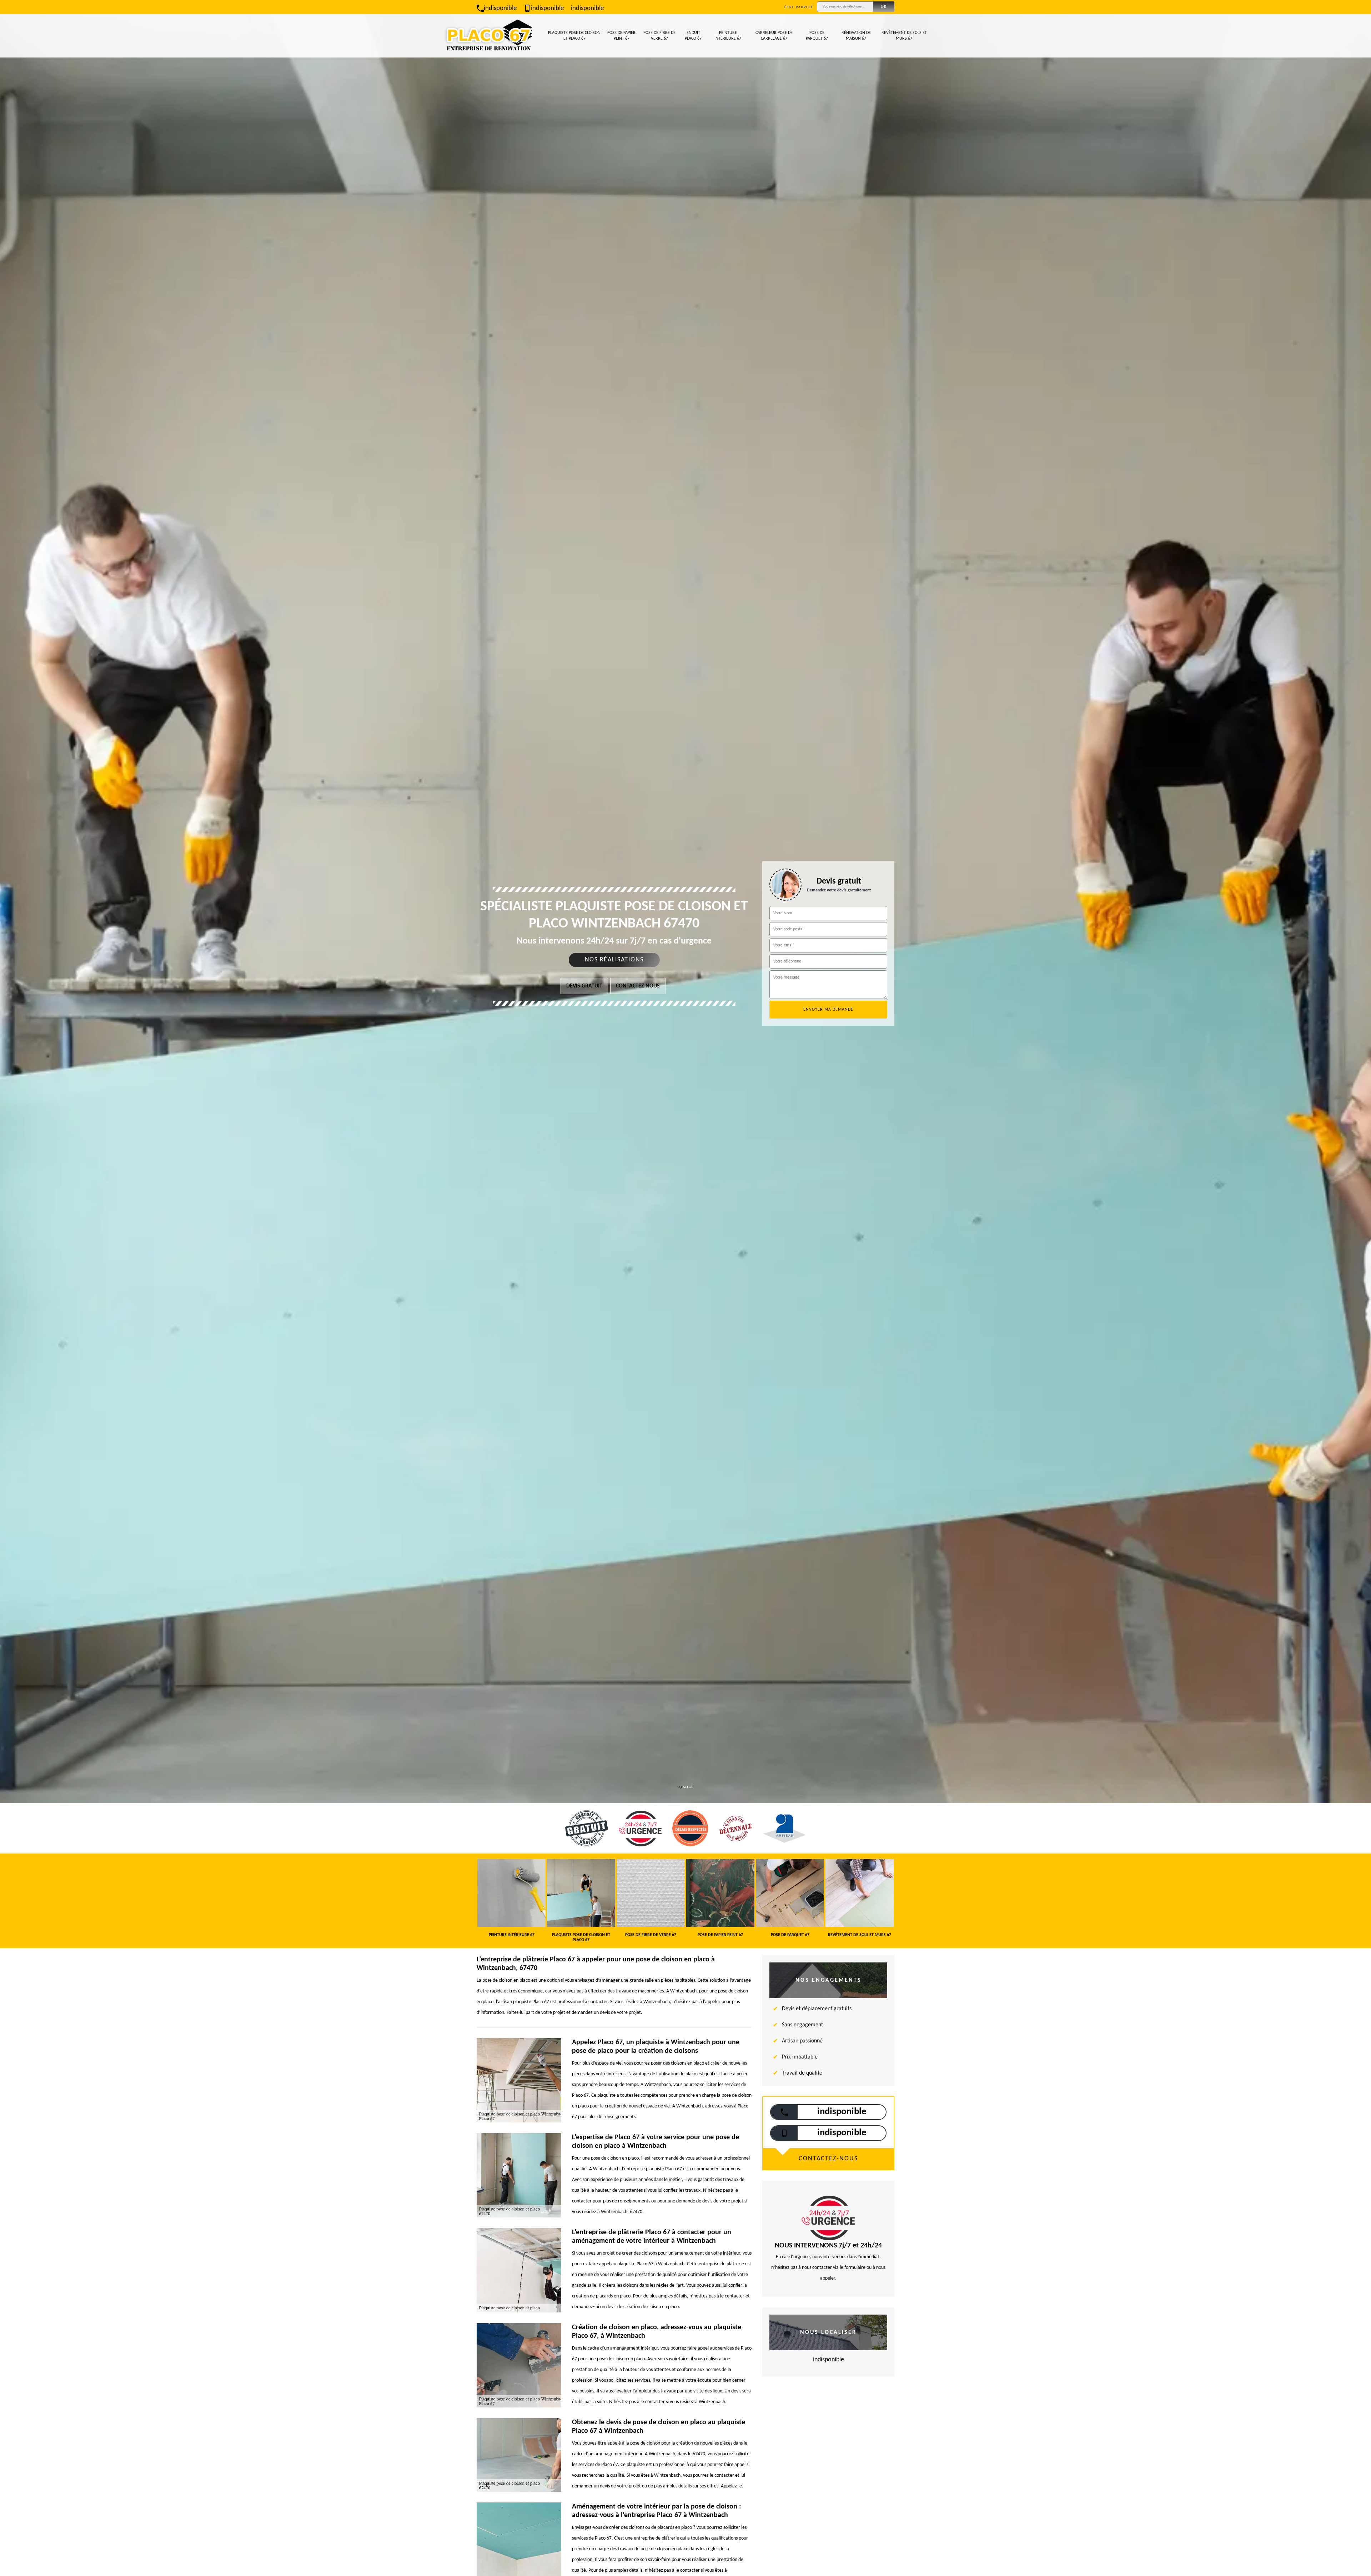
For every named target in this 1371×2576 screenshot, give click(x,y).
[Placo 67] (489, 36)
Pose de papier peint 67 (621, 36)
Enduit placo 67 (693, 36)
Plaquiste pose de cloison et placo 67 (574, 36)
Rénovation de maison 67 (856, 36)
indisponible (500, 8)
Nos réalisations (614, 960)
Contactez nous (638, 986)
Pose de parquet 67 (817, 36)
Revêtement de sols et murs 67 (904, 36)
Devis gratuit (584, 986)
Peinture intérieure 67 (728, 36)
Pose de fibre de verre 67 (659, 36)
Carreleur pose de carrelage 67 (774, 36)
